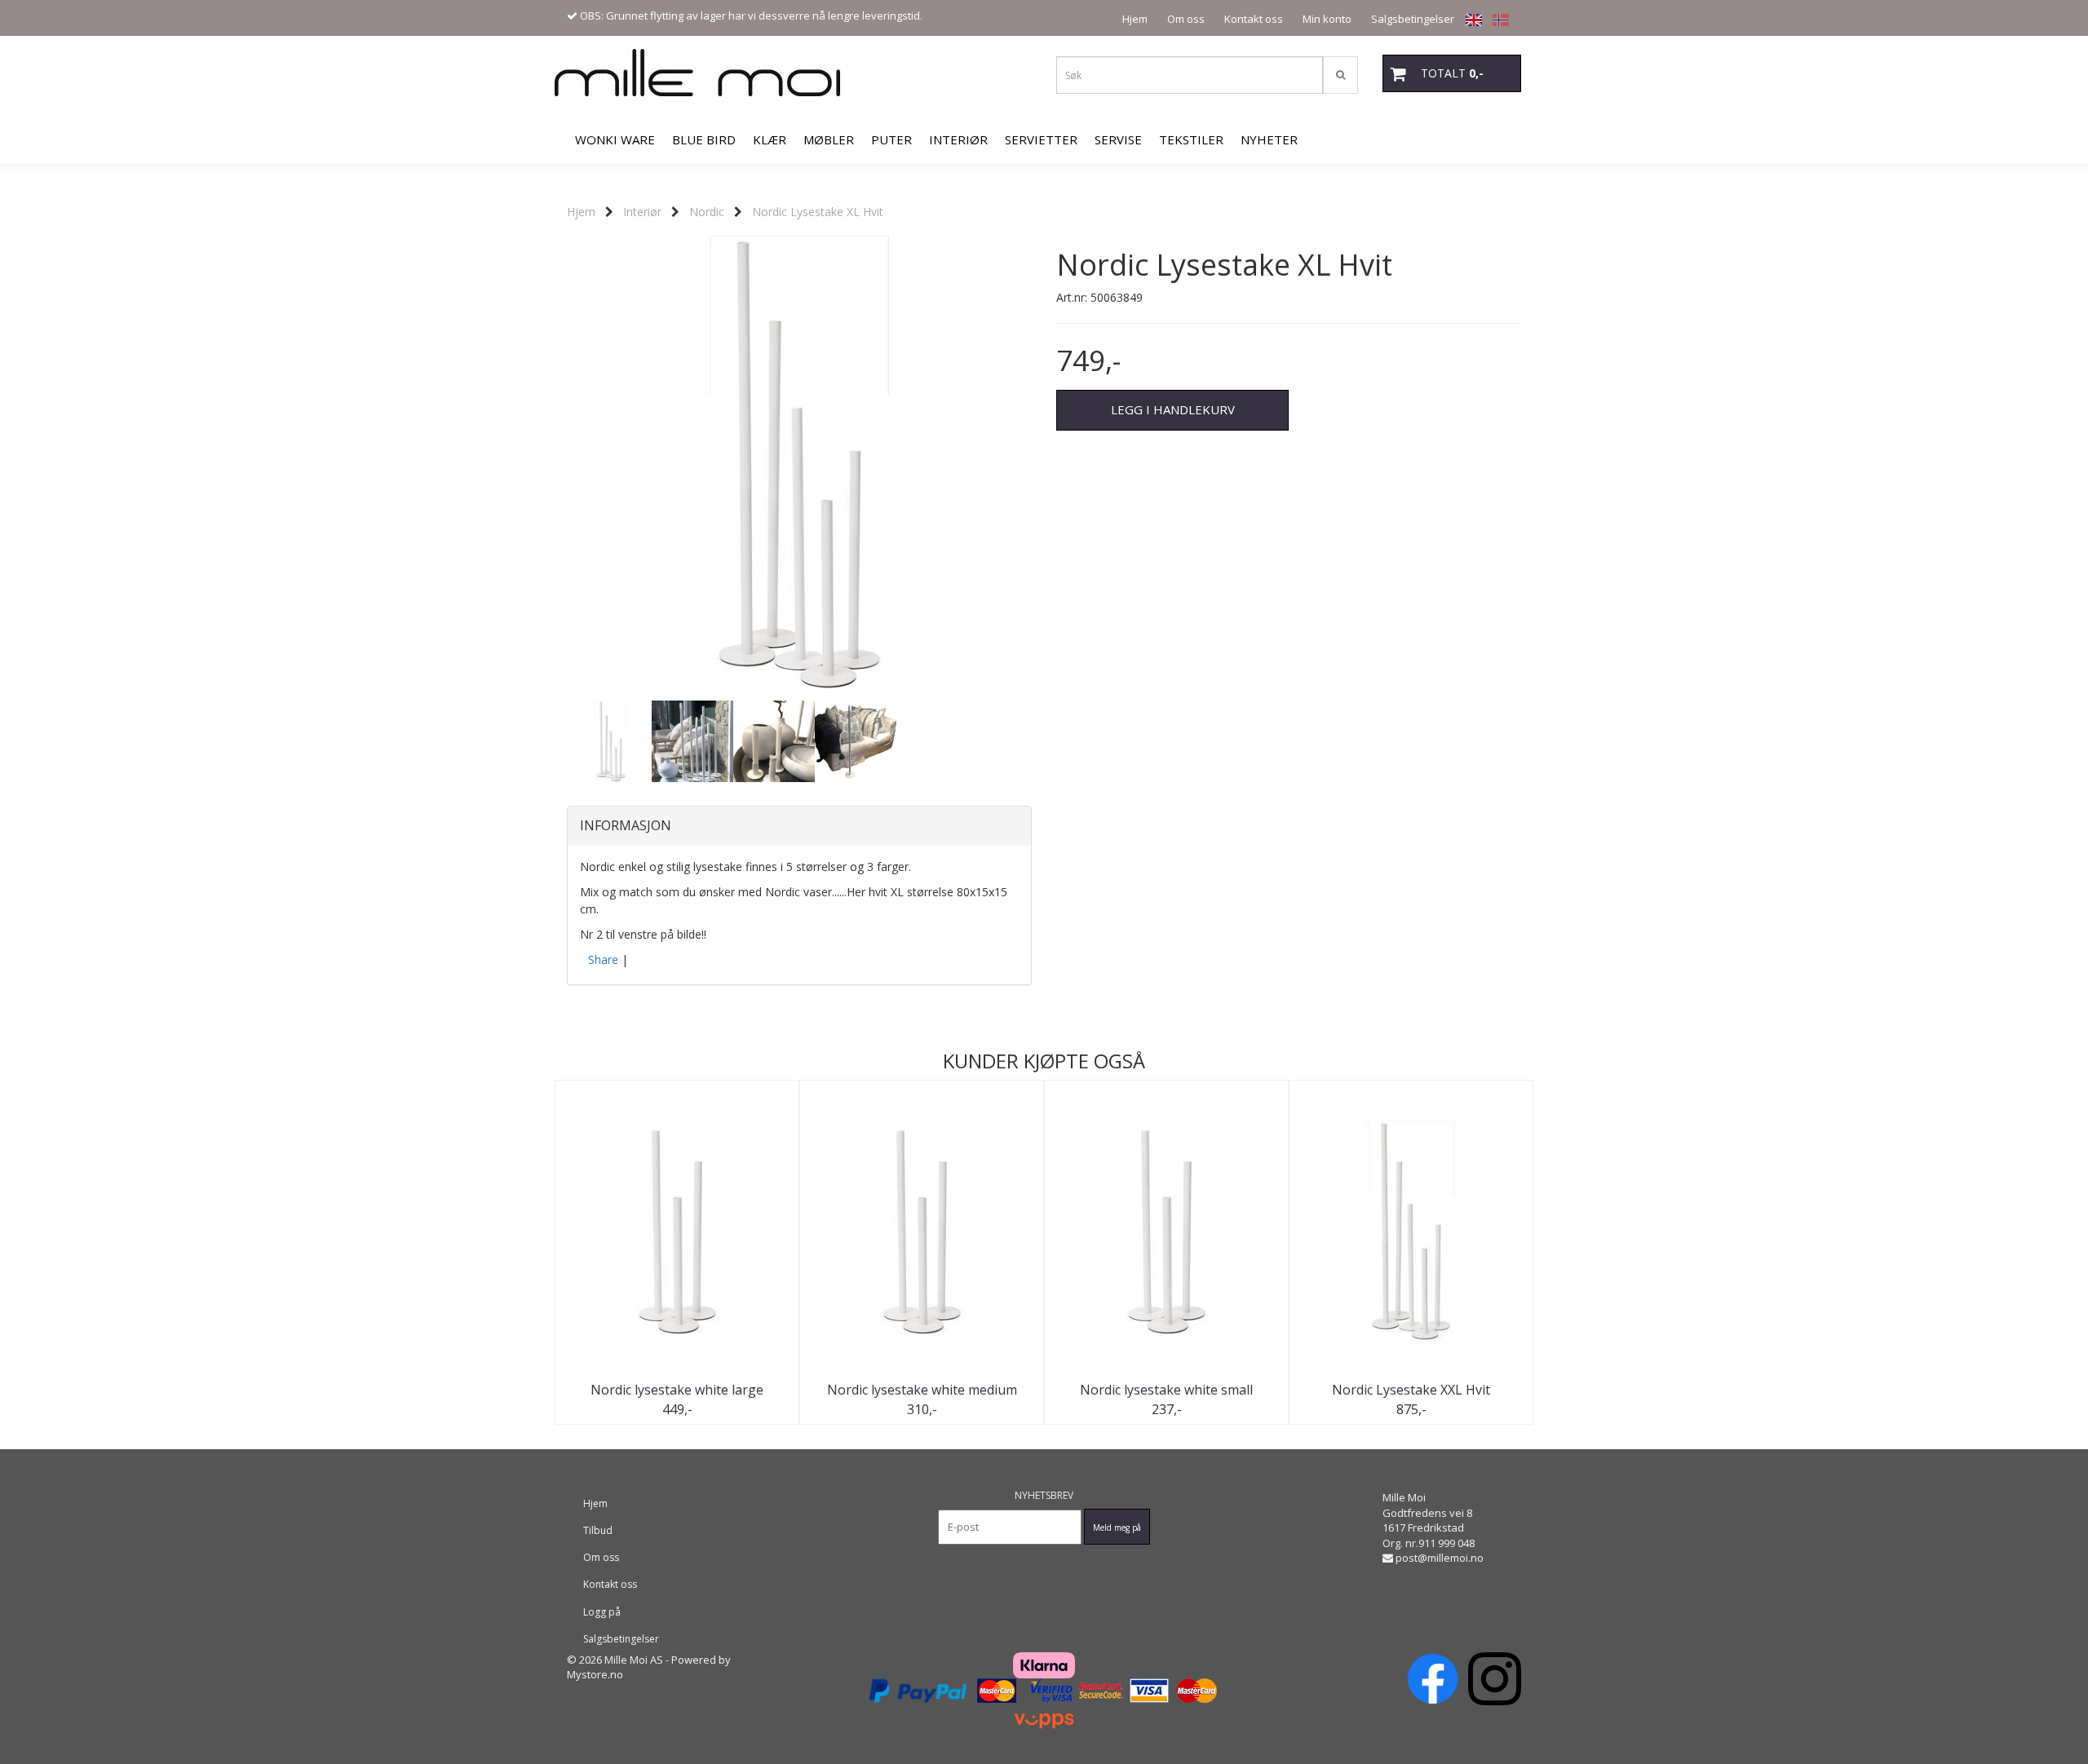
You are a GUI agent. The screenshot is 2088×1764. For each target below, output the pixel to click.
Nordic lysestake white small (1166, 1390)
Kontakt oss (1254, 19)
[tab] (799, 826)
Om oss (1186, 19)
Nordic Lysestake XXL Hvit (1411, 1390)
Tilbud (598, 1530)
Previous (546, 465)
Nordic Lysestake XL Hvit (818, 212)
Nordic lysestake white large (677, 1390)
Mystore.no (595, 1674)
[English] (1470, 19)
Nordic (707, 212)
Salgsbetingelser (1413, 19)
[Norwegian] (1497, 19)
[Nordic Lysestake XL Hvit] (799, 465)
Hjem (1135, 19)
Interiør (642, 212)
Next (1053, 465)
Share (603, 959)
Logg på (602, 1612)
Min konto (1327, 19)
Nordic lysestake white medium (922, 1390)
